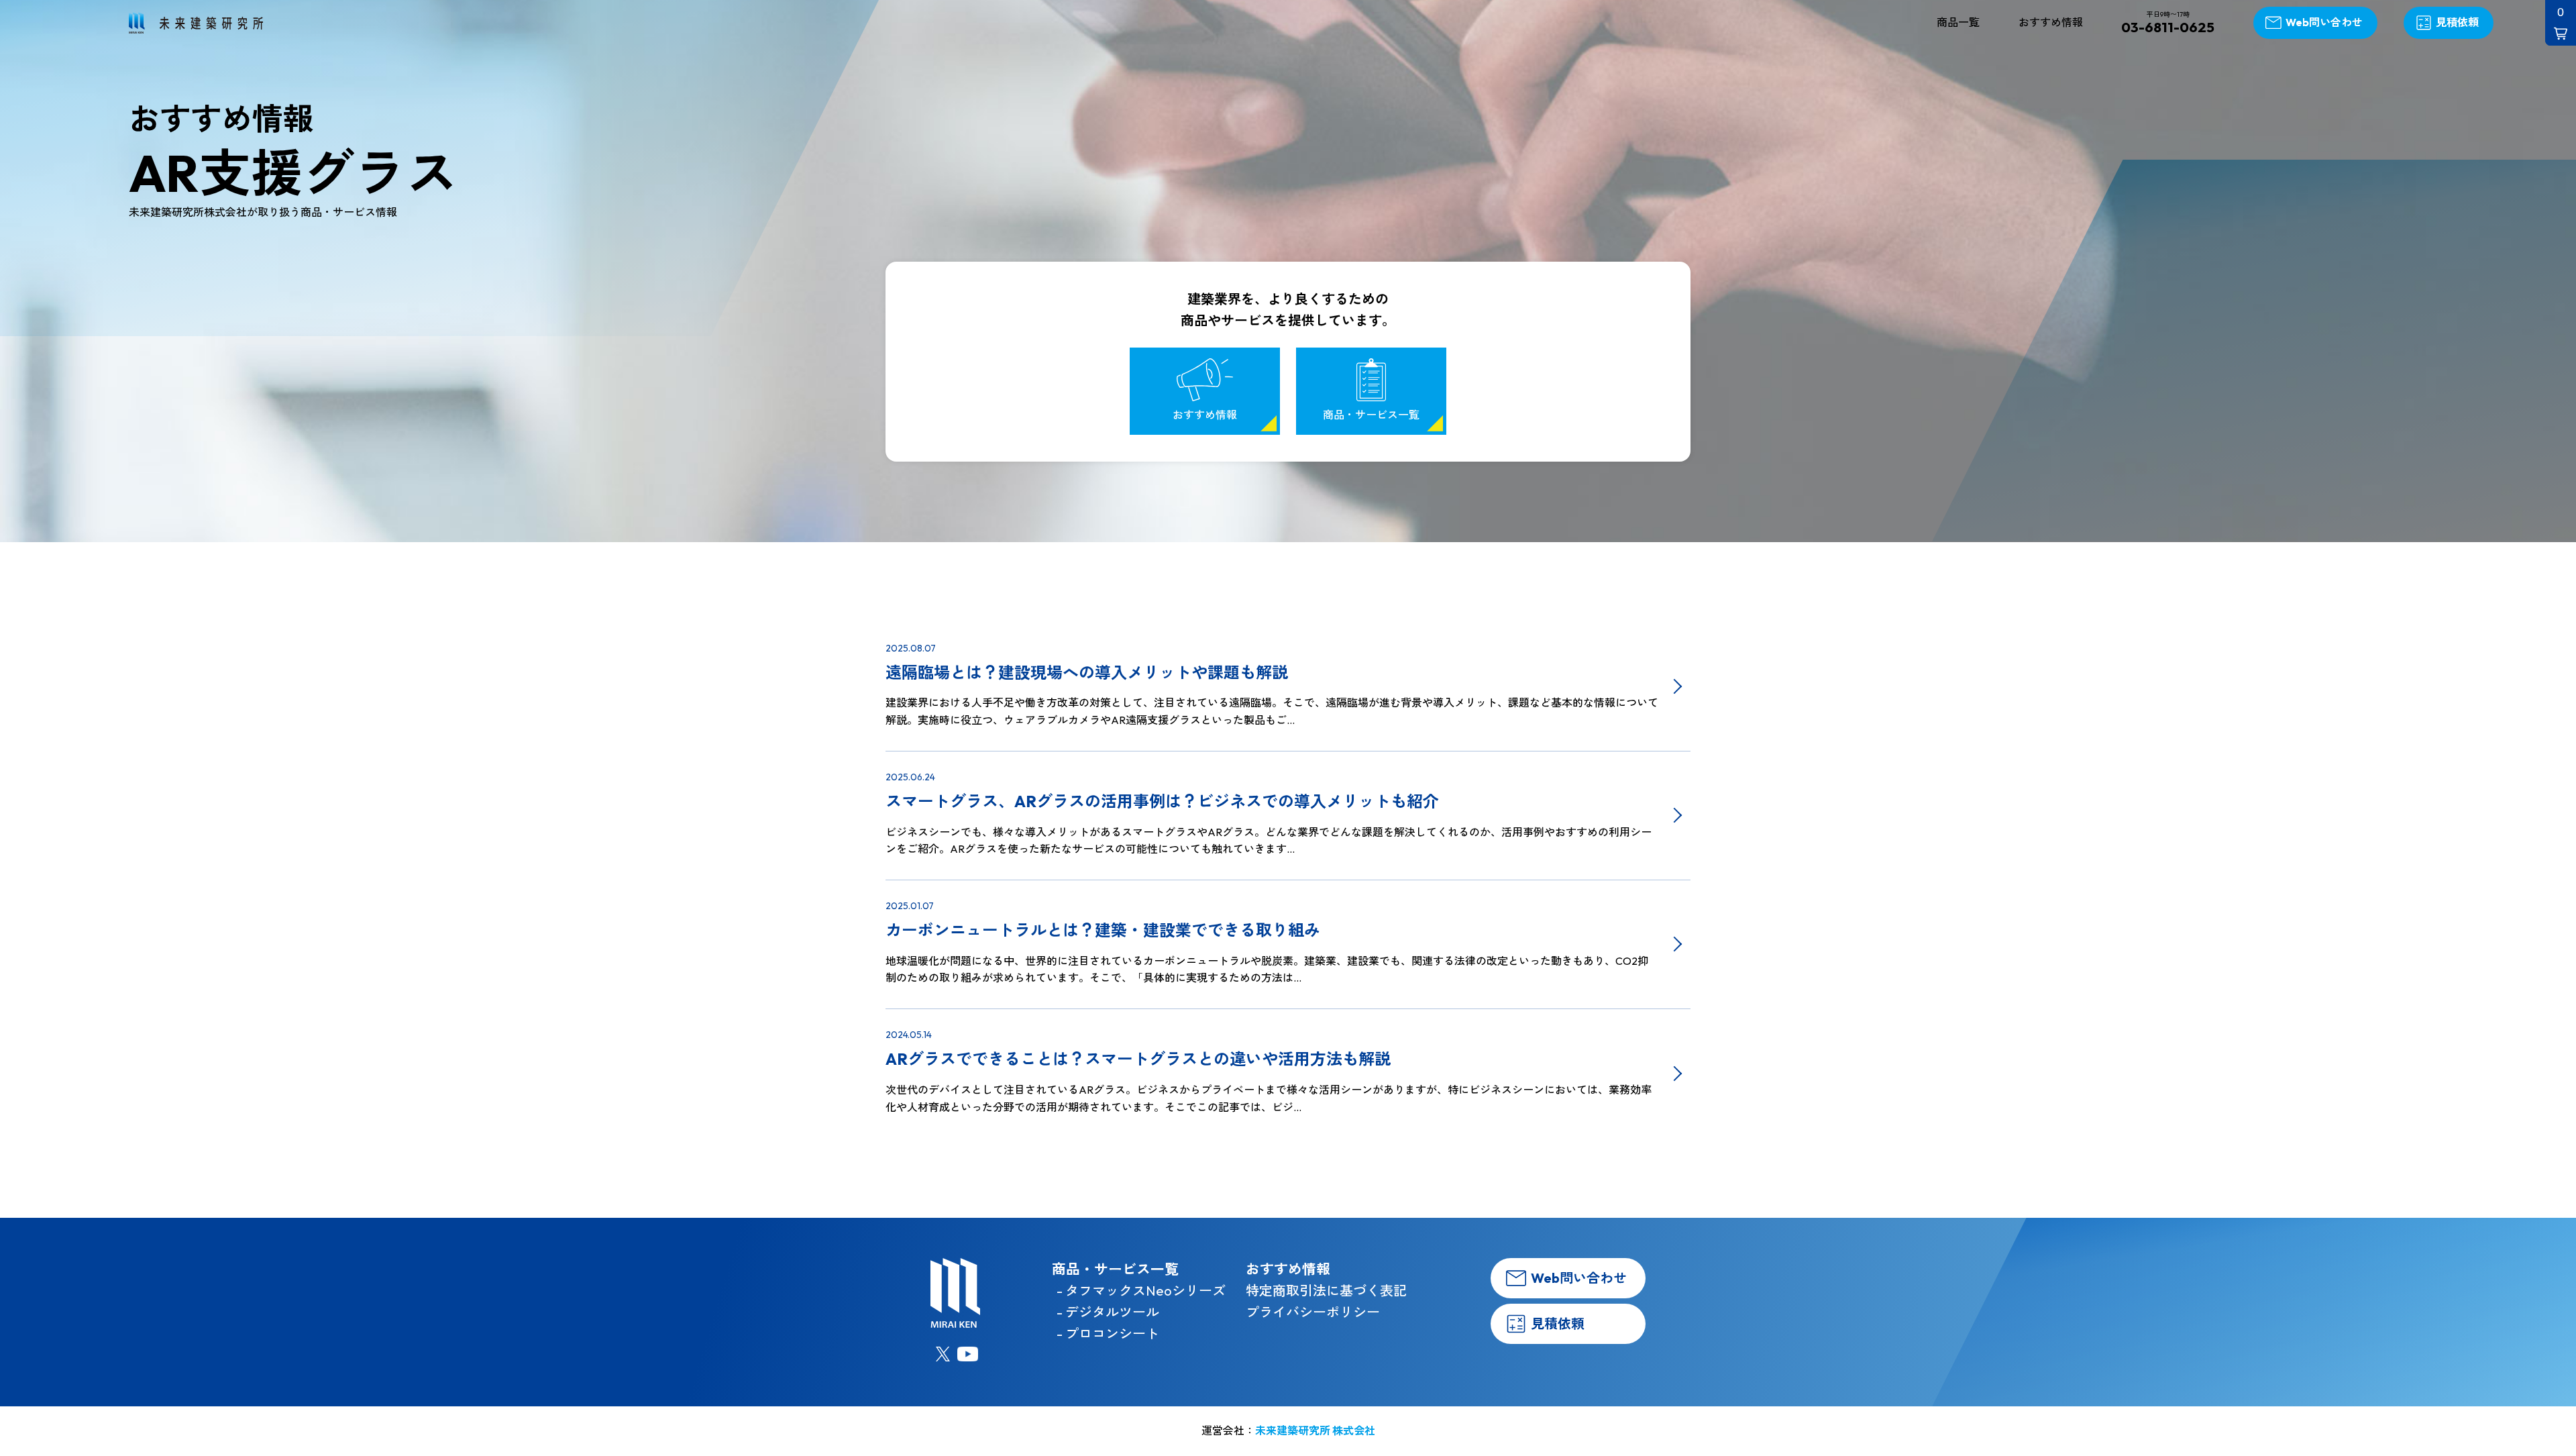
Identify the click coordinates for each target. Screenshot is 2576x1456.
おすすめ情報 (2051, 22)
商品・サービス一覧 (1371, 415)
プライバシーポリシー (1313, 1312)
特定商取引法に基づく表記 (1326, 1291)
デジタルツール (1112, 1312)
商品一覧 (1958, 22)
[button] (2561, 23)
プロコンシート (1112, 1334)
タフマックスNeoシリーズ (1145, 1291)
